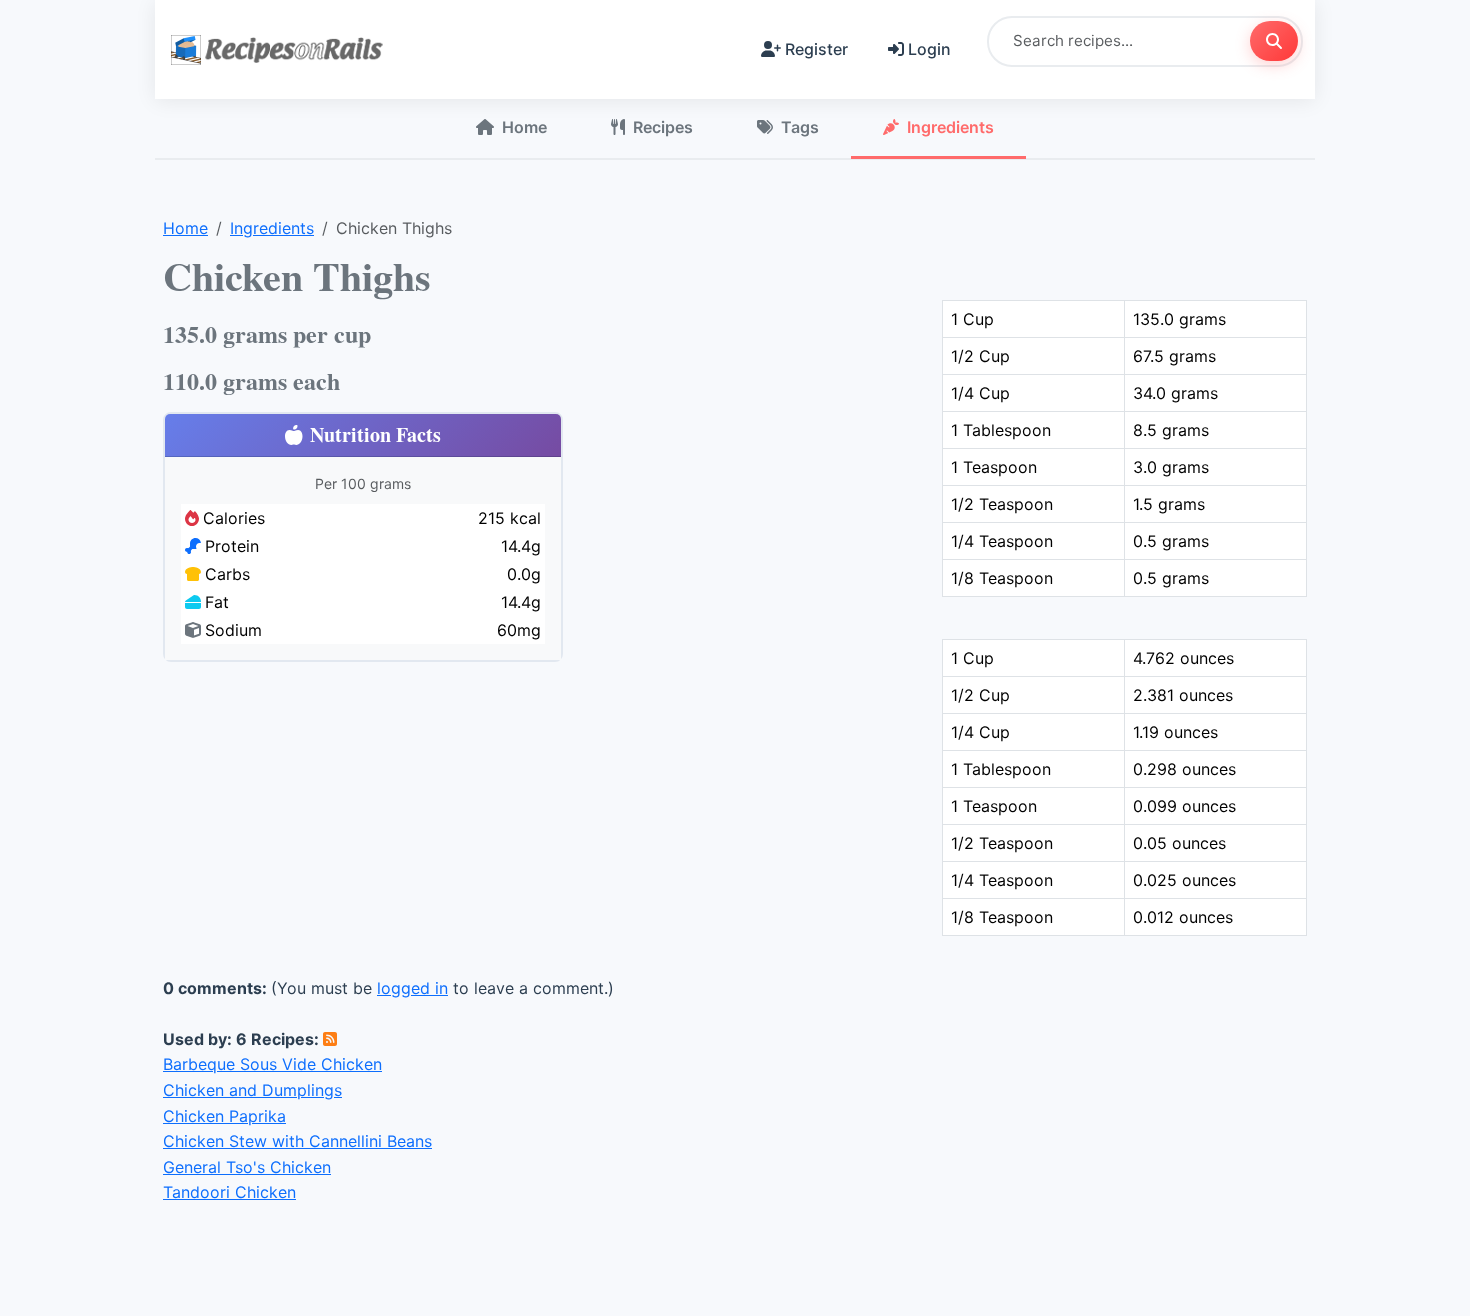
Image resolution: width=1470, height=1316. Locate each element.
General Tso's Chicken (247, 1167)
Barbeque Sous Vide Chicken (272, 1064)
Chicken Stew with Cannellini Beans (297, 1141)
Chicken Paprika (224, 1116)
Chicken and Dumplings (252, 1090)
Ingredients (950, 127)
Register (816, 49)
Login (929, 49)
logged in (412, 988)
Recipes (663, 127)
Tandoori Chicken (229, 1192)
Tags (800, 127)
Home (524, 127)
